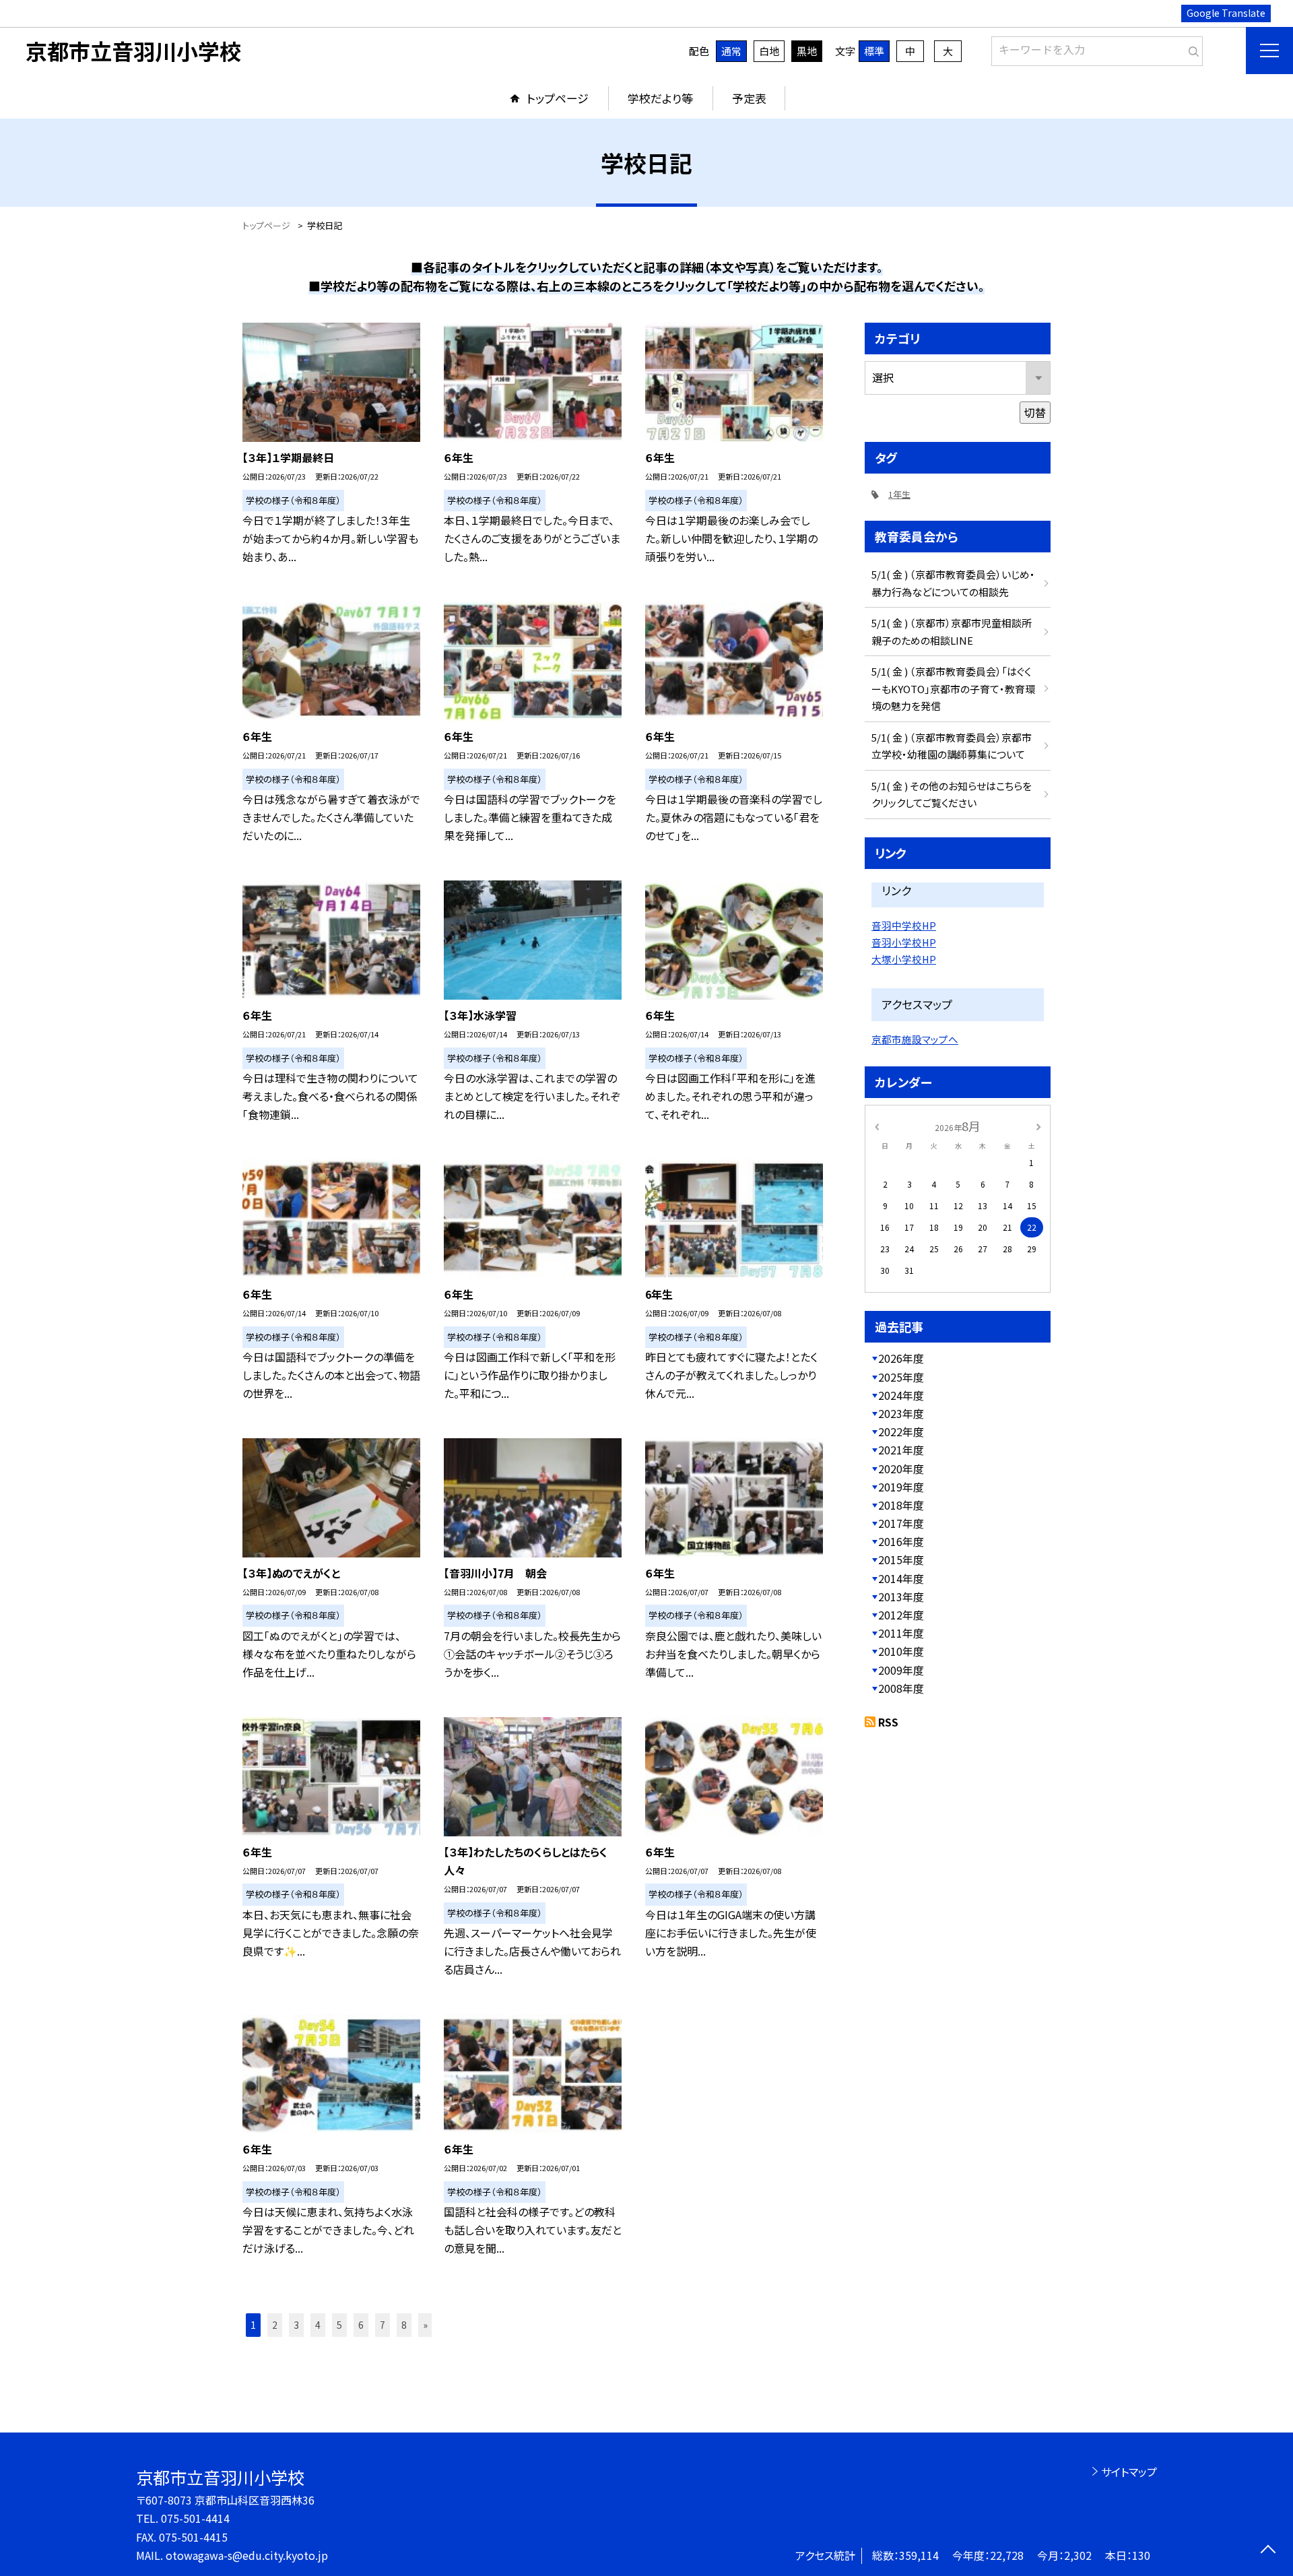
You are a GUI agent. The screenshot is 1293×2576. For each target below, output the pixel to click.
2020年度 (901, 1469)
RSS (888, 1722)
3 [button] (296, 2325)
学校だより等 (660, 98)
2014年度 (901, 1578)
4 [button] (318, 2325)
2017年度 (901, 1523)
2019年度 (901, 1487)
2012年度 (901, 1615)
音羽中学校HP (904, 925)
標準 (874, 51)
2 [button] (275, 2325)
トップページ (558, 98)
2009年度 (901, 1670)
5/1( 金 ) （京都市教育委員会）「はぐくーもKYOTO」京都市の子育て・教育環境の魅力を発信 (953, 688)
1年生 (899, 494)
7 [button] (383, 2325)
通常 (731, 51)
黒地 (807, 51)
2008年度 (901, 1688)
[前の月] (877, 1125)
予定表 (749, 98)
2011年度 (901, 1633)
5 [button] (339, 2325)
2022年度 (901, 1431)
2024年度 (901, 1395)
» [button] (425, 2325)
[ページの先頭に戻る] (1268, 2551)
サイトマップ (1129, 2472)
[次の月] (1038, 1125)
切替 (1035, 412)
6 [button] (361, 2325)
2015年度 (901, 1559)
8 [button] (404, 2325)
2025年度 (901, 1377)
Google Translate (1226, 13)
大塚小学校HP (904, 959)
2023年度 (901, 1413)
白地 (769, 51)
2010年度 (901, 1651)
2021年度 (901, 1450)
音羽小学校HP (904, 942)
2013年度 (901, 1597)
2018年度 (901, 1505)
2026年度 (901, 1358)
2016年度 (901, 1541)
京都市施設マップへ (915, 1039)
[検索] (1191, 49)
